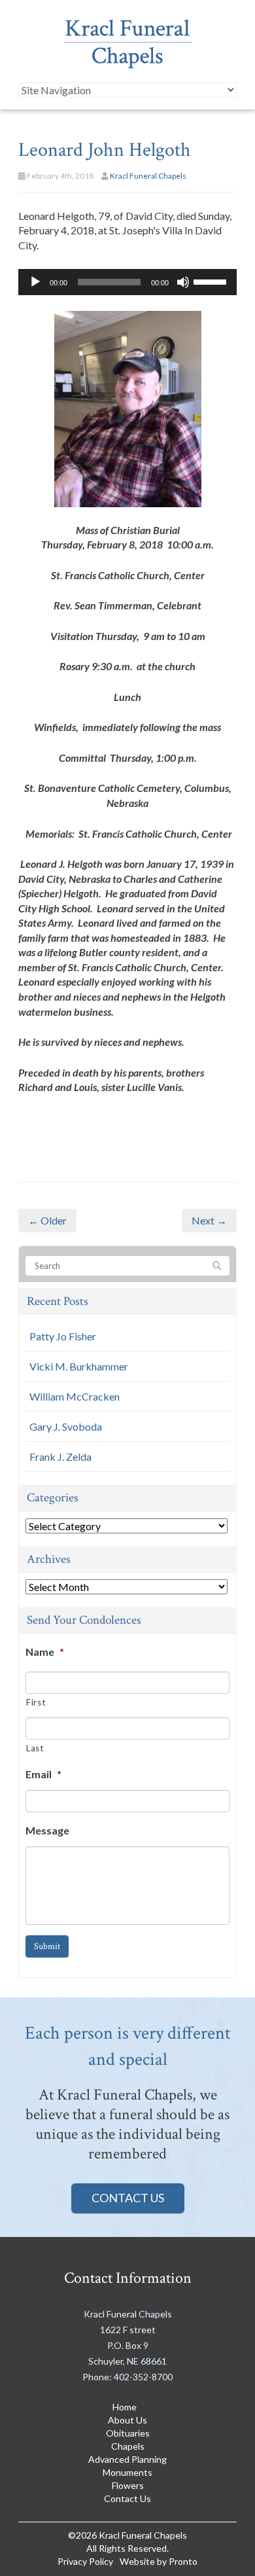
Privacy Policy (85, 2561)
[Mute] (183, 282)
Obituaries (128, 2433)
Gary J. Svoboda (66, 1426)
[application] (127, 282)
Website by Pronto (159, 2561)
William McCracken (75, 1396)
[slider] (212, 281)
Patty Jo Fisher (63, 1336)
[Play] (35, 282)
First (36, 1702)
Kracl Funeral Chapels (148, 176)
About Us (127, 2420)
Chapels (128, 2446)
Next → (209, 1220)
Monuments (127, 2472)
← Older (47, 1220)
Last (35, 1748)
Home (125, 2407)
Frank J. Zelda (60, 1457)
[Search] (217, 1266)
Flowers (128, 2485)
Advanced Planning (127, 2459)
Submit (47, 1946)
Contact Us (128, 2198)
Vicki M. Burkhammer (79, 1366)
